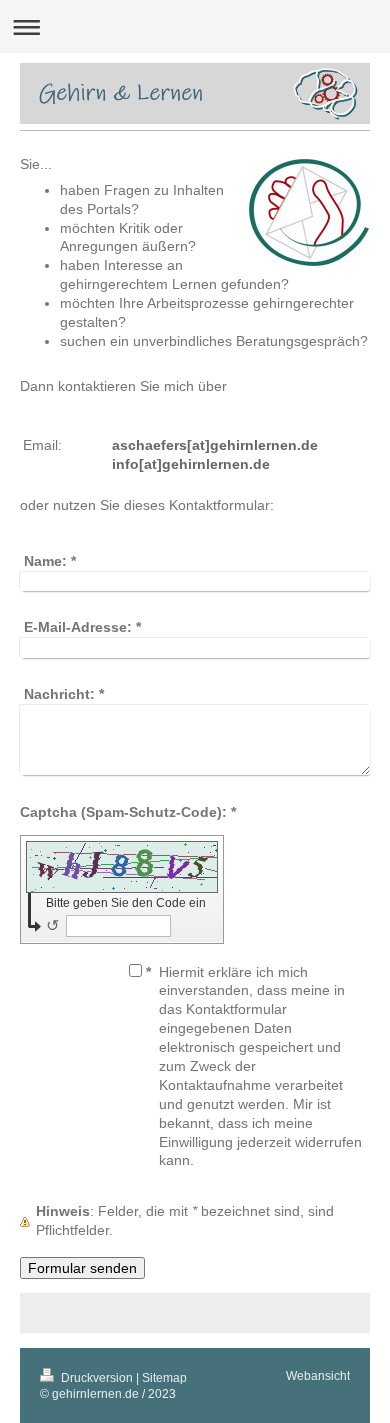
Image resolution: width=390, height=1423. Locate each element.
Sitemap (164, 1377)
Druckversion (97, 1377)
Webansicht (318, 1375)
